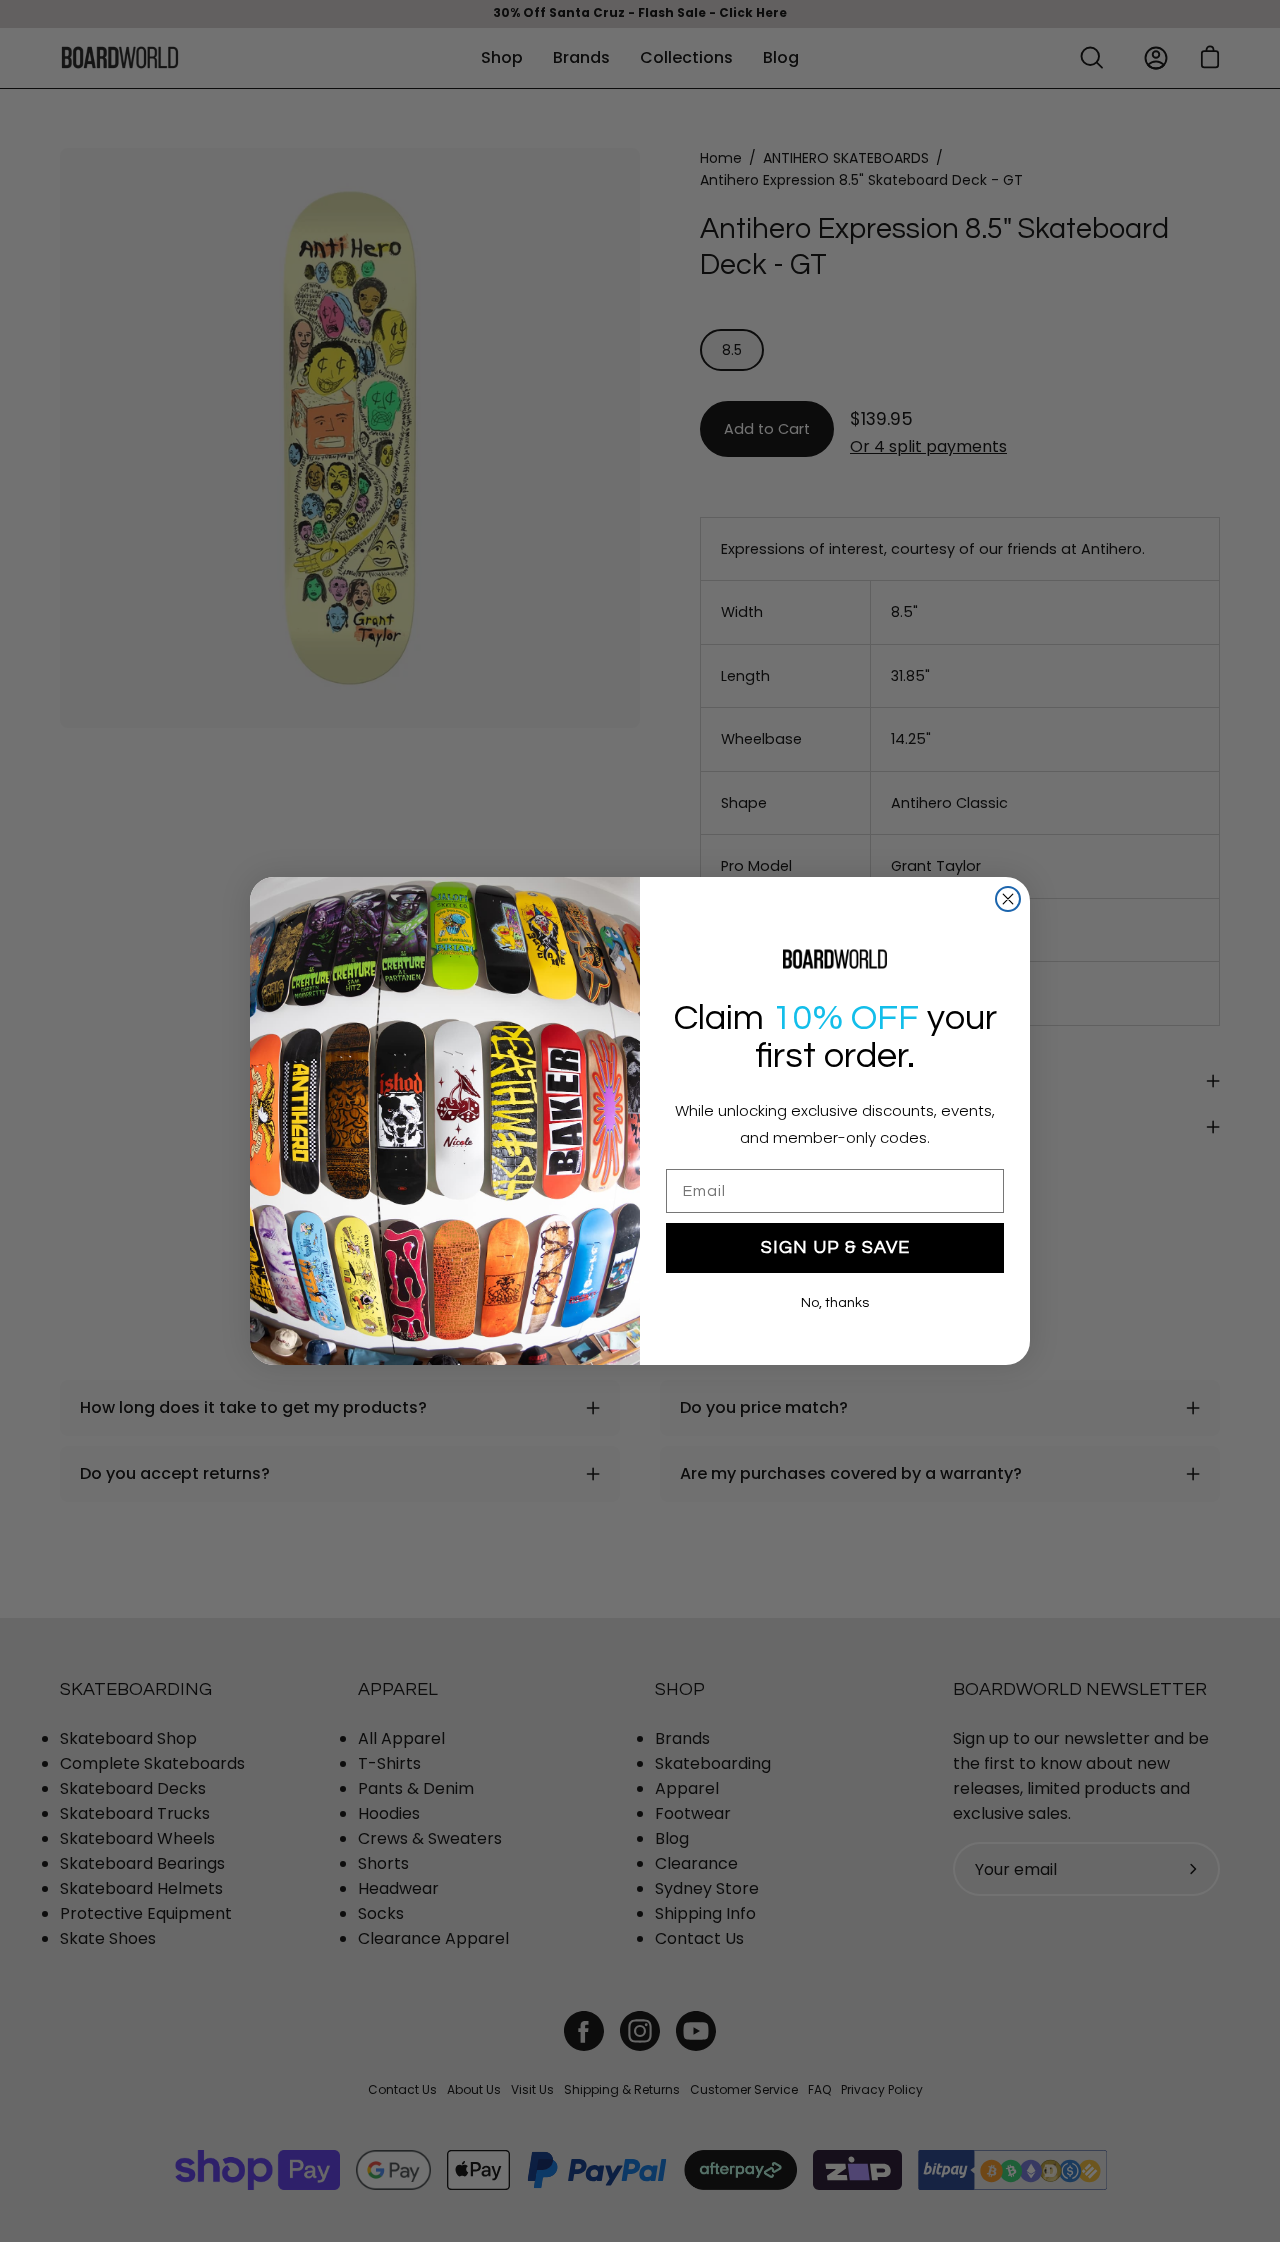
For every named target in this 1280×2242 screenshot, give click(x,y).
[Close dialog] (1008, 899)
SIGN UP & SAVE (835, 1247)
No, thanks (835, 1303)
